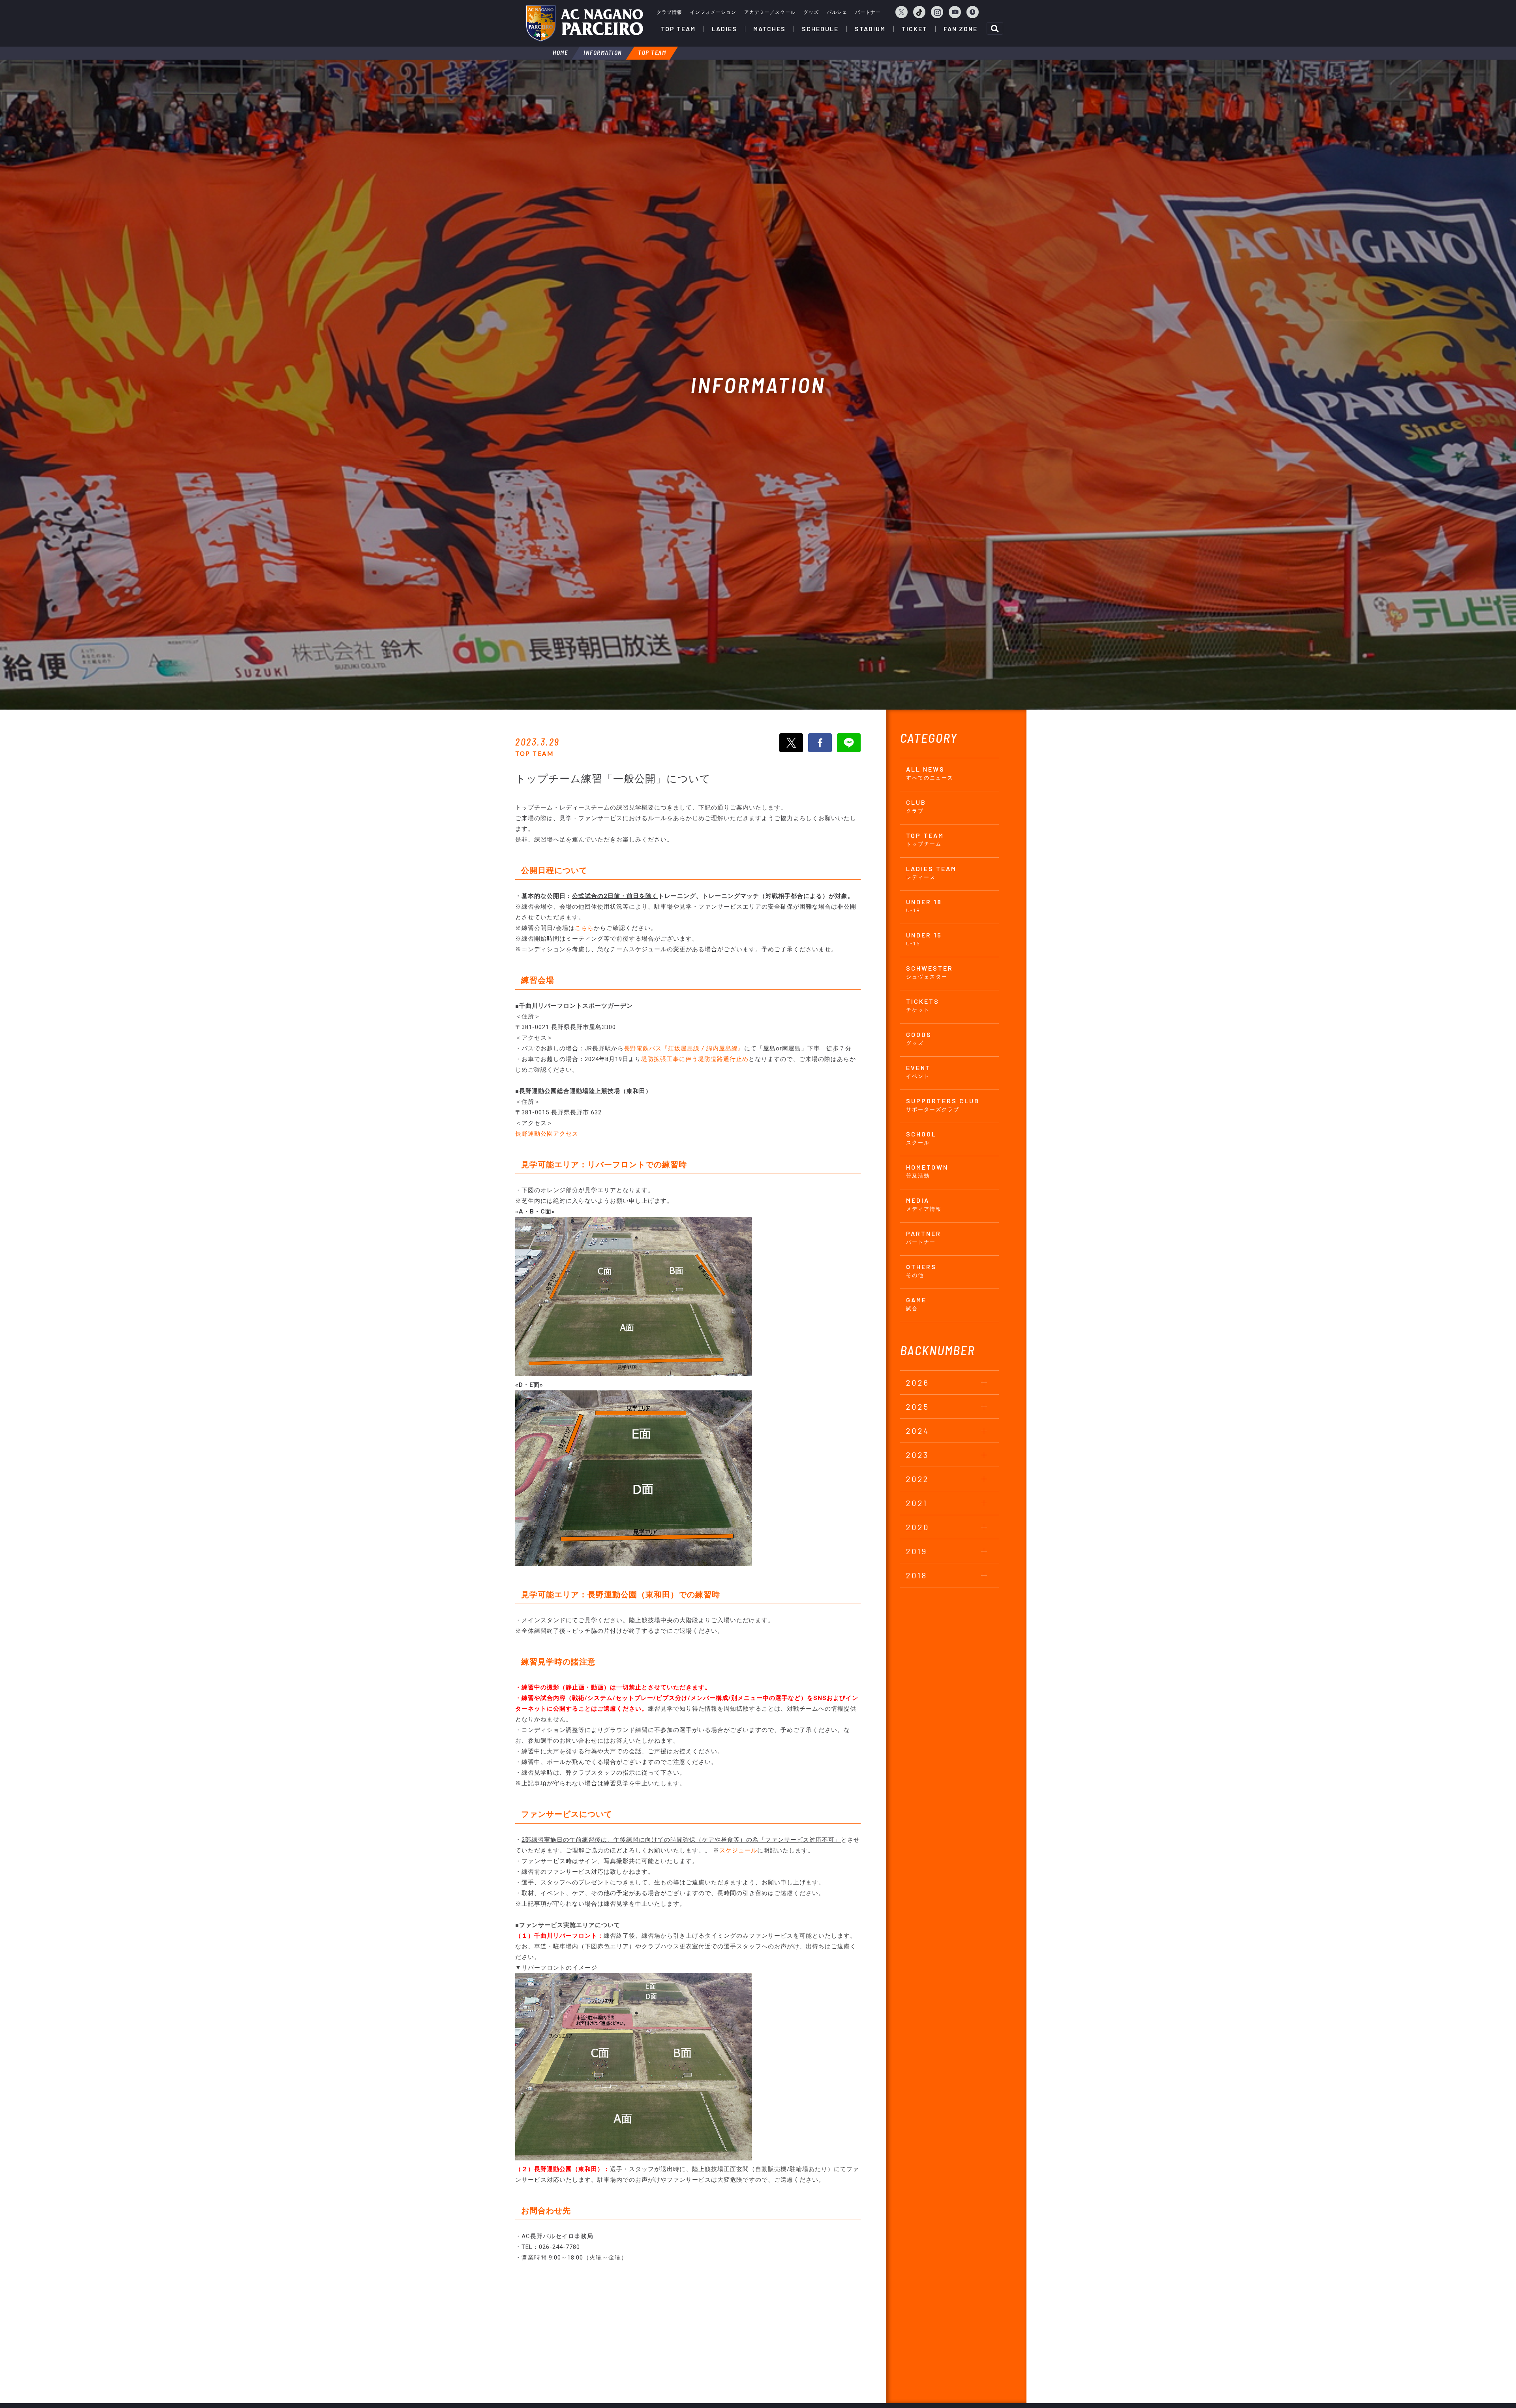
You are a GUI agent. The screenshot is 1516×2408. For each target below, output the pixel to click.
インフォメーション (713, 12)
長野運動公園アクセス (547, 1134)
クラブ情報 (669, 12)
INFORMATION (603, 53)
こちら (584, 928)
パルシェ (837, 12)
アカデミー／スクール (770, 12)
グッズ (811, 12)
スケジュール (738, 1850)
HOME (560, 53)
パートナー (868, 12)
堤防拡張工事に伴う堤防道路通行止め (695, 1059)
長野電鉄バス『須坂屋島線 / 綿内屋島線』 (684, 1048)
